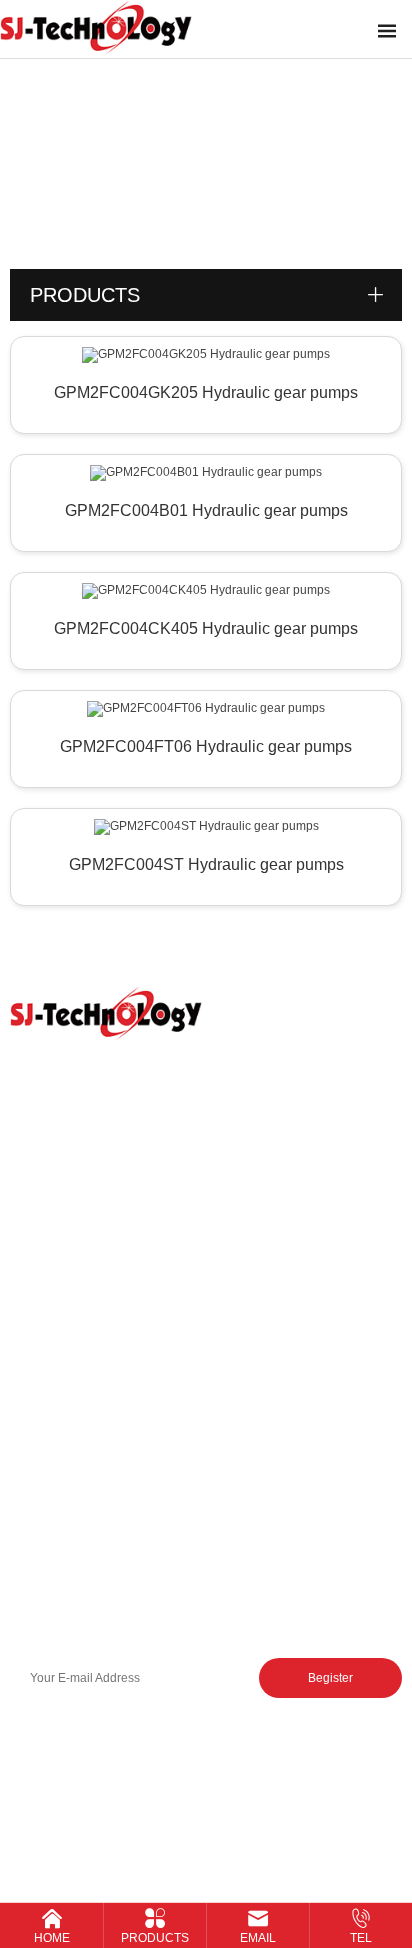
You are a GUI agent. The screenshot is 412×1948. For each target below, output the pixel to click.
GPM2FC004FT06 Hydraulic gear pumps (206, 746)
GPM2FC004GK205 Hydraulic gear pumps (206, 392)
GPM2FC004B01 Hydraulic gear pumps (206, 510)
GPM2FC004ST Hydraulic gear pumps (206, 864)
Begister (330, 1678)
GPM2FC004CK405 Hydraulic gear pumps (206, 628)
